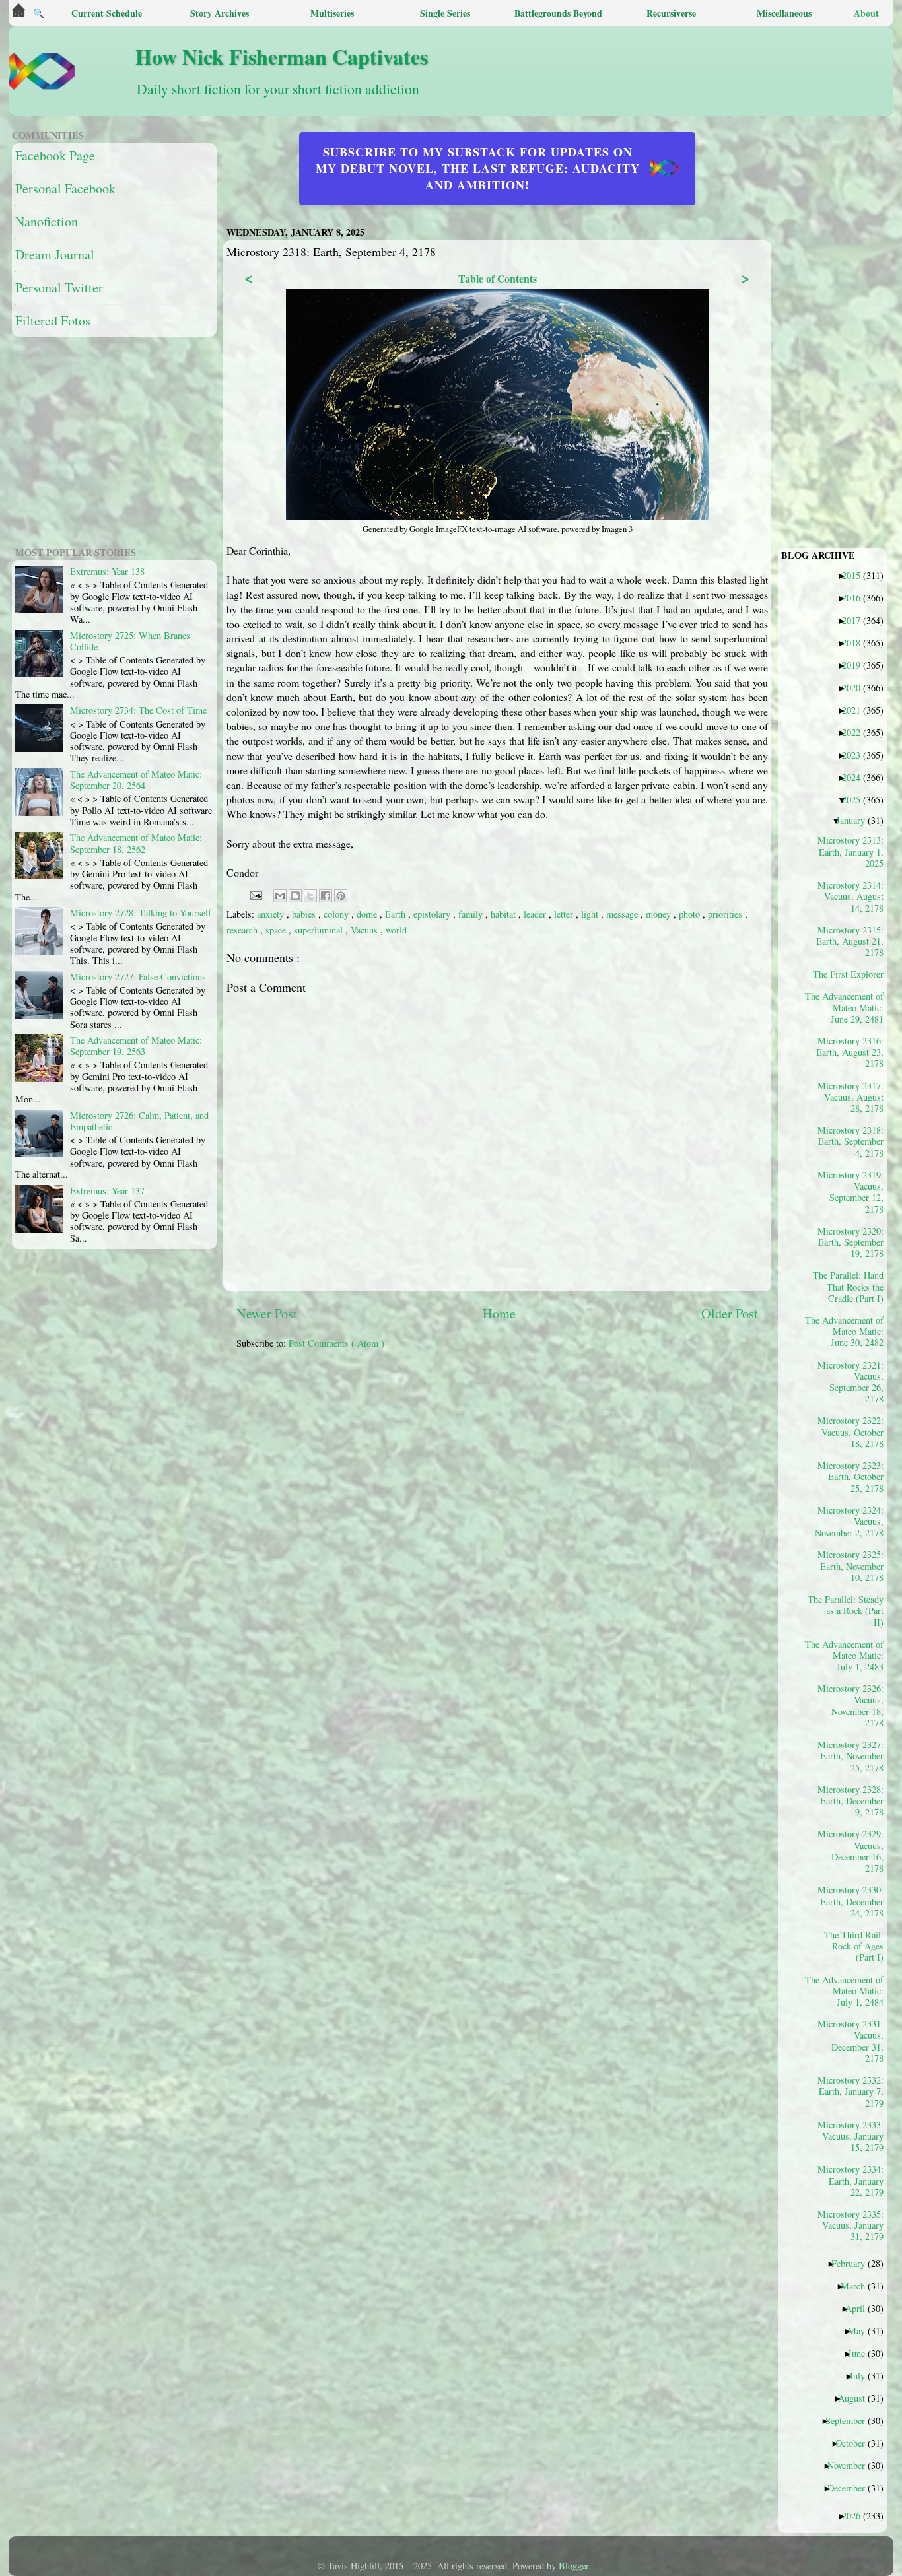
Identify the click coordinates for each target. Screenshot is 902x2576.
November (851, 2465)
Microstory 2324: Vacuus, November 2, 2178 (849, 1521)
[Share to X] (310, 896)
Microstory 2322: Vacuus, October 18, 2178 (850, 1432)
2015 (856, 575)
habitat (504, 914)
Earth (397, 914)
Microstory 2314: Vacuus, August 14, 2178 (850, 896)
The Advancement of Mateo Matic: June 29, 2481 (849, 1007)
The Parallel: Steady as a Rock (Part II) (849, 1610)
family (472, 914)
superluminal (320, 930)
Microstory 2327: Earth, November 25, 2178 (850, 1756)
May (861, 2330)
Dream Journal (55, 254)
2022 (856, 732)
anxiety (272, 914)
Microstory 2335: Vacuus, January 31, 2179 (850, 2225)
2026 (856, 2515)
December (851, 2488)
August (856, 2398)
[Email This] (280, 896)
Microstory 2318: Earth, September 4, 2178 (850, 1141)
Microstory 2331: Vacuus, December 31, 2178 (850, 2041)
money (660, 914)
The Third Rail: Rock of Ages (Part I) (854, 1946)
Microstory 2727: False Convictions (138, 977)
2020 (856, 687)
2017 (856, 620)
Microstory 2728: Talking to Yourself (141, 913)
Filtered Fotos (53, 321)
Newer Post (267, 1313)
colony (337, 914)
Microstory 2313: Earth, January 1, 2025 (850, 851)
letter (565, 914)
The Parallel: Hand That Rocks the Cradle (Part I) (849, 1286)
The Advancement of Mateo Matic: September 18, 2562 (136, 843)
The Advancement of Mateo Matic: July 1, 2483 (849, 1655)
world (396, 930)
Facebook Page (55, 155)
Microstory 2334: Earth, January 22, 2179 (850, 2180)
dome (368, 914)
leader (536, 914)
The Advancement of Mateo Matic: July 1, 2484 (849, 1991)
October (855, 2443)
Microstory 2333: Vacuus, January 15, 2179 (850, 2136)
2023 (856, 755)
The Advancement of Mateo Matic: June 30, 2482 (849, 1331)
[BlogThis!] (295, 896)
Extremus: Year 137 (107, 1191)
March (858, 2286)
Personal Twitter (59, 288)
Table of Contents (498, 278)
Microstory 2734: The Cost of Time (138, 710)
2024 (856, 777)
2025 (856, 799)
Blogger (573, 2566)
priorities (726, 914)
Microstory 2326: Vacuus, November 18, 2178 (850, 1705)
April (860, 2308)
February (853, 2263)
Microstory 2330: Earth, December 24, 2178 (850, 1901)
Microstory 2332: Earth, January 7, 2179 (850, 2091)
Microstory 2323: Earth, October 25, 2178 (850, 1476)
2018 (856, 642)
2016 (856, 597)
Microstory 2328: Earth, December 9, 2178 (850, 1801)
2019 (856, 665)
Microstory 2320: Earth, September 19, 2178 (850, 1242)
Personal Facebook (65, 188)
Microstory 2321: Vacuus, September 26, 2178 (850, 1382)
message (623, 914)
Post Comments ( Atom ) (336, 1343)
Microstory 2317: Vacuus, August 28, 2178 (850, 1097)
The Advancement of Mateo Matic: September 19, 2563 (136, 1046)
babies (305, 914)
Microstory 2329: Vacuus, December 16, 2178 (850, 1850)
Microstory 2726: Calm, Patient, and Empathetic (139, 1121)
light (591, 914)
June (861, 2353)
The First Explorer (853, 974)
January (855, 820)
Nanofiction (47, 221)
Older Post (730, 1313)
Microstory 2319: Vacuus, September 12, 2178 (850, 1192)
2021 (856, 710)
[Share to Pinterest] (341, 896)
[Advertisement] (557, 1452)
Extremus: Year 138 (107, 571)
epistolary (433, 914)
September (850, 2420)
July (862, 2375)
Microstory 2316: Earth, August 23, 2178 (850, 1052)
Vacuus (365, 930)
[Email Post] (255, 894)
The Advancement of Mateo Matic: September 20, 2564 (136, 780)
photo (691, 914)
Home (499, 1313)
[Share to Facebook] (326, 896)
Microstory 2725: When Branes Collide (130, 641)
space (277, 930)
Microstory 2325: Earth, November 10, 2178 (850, 1566)
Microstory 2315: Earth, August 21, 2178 (850, 941)
